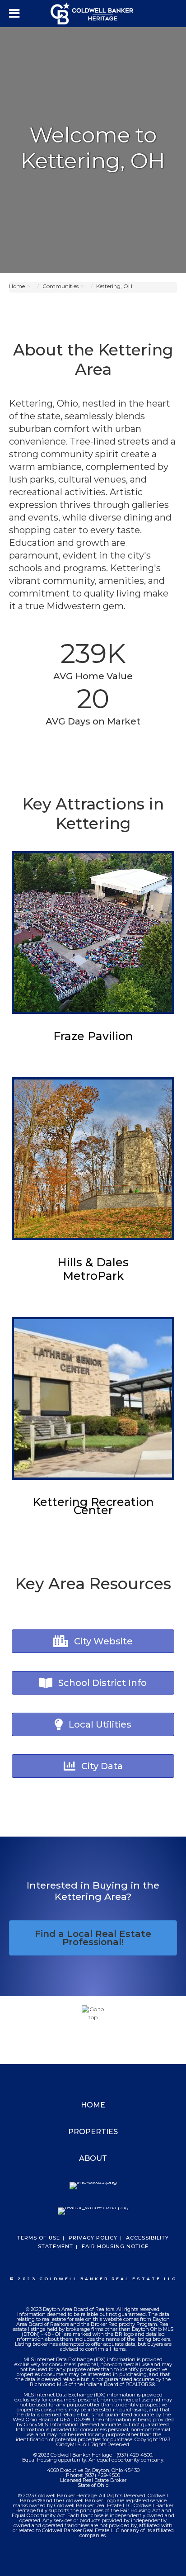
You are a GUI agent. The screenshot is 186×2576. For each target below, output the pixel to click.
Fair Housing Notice (115, 2246)
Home (17, 286)
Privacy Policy (93, 2238)
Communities (60, 286)
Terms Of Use (39, 2238)
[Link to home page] (93, 14)
